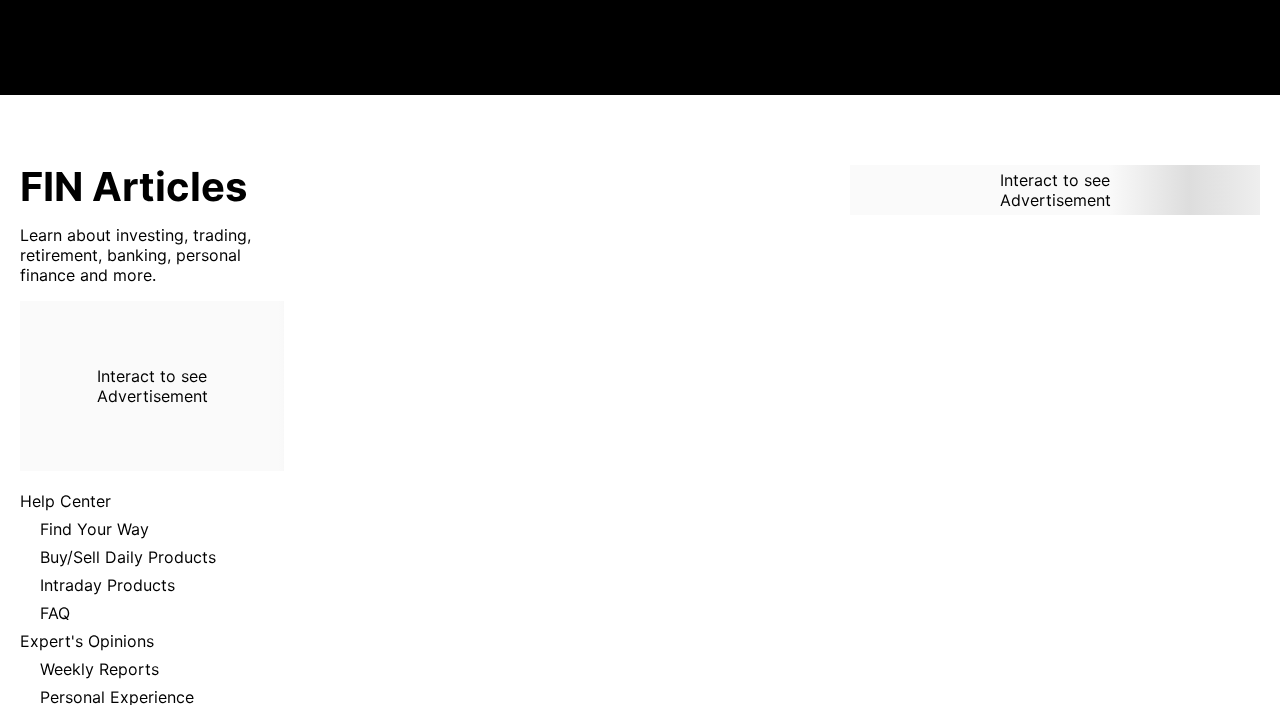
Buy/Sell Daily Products (128, 557)
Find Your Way (94, 529)
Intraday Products (107, 585)
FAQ (55, 613)
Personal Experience (117, 697)
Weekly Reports (99, 669)
